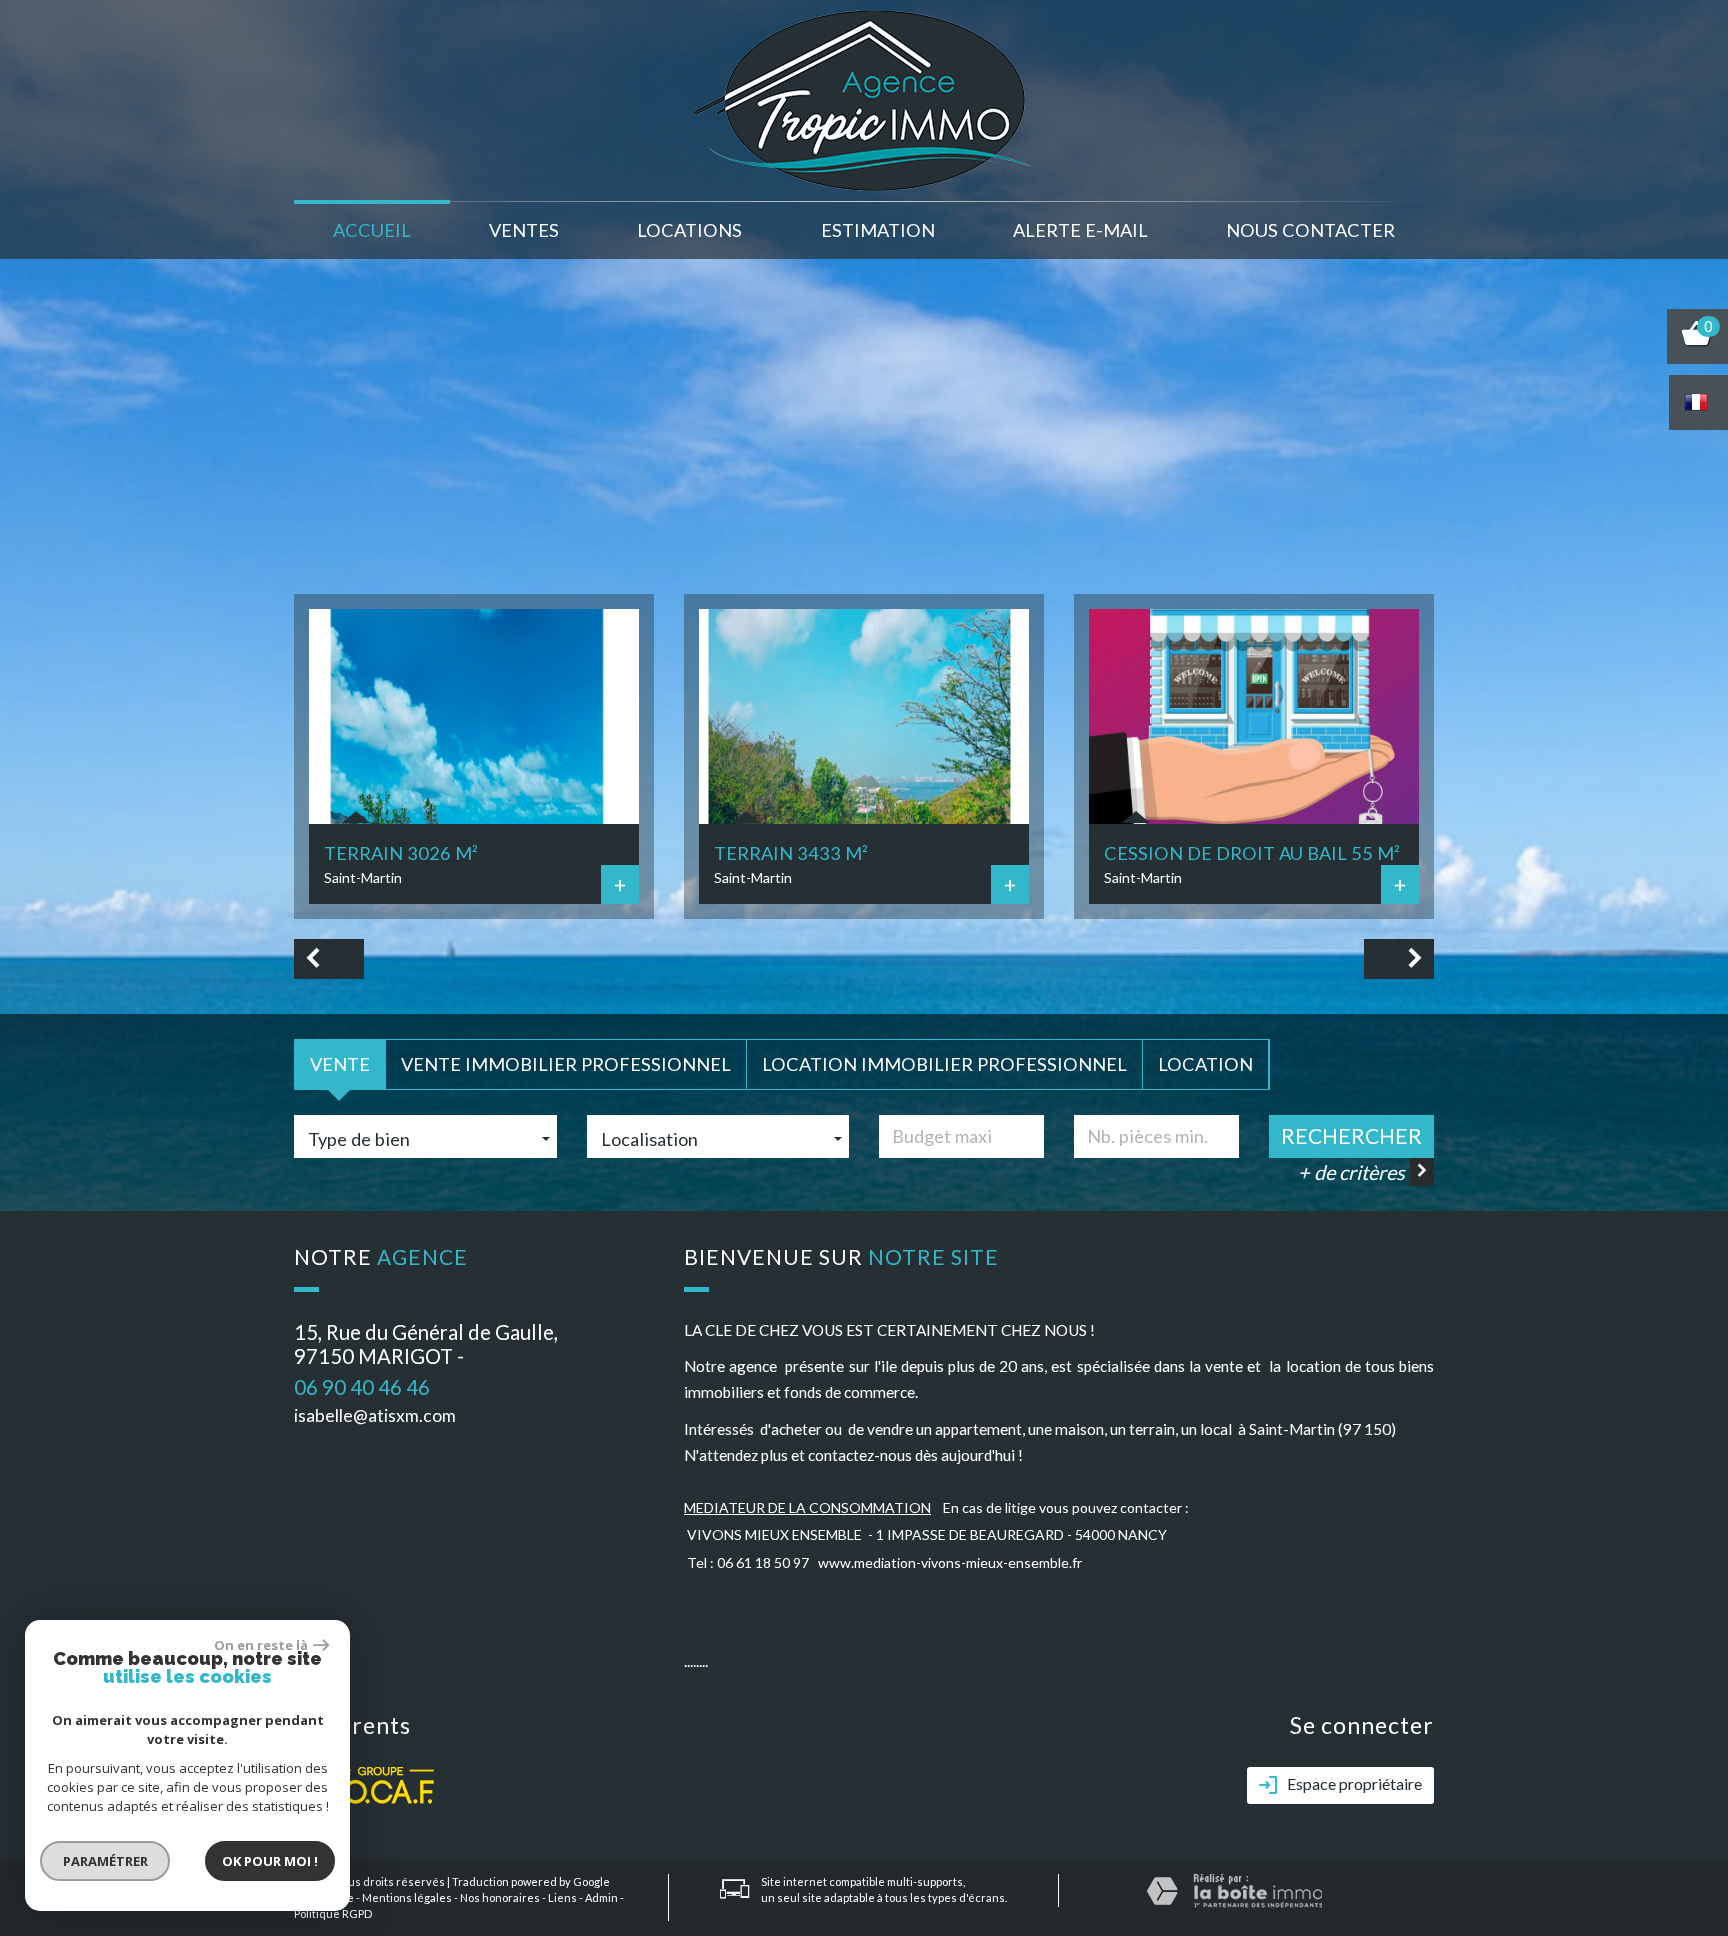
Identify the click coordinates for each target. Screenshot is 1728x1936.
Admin (601, 1897)
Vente (340, 1064)
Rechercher (1351, 1135)
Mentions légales (407, 1897)
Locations (689, 230)
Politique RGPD (333, 1913)
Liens (562, 1897)
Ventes (524, 230)
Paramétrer (105, 1861)
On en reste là (261, 1645)
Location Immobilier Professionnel (944, 1064)
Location (1205, 1064)
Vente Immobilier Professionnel (566, 1064)
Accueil (372, 230)
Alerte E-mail (1080, 230)
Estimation (878, 230)
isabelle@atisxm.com (375, 1415)
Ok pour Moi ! (270, 1861)
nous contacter (1310, 230)
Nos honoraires (500, 1897)
